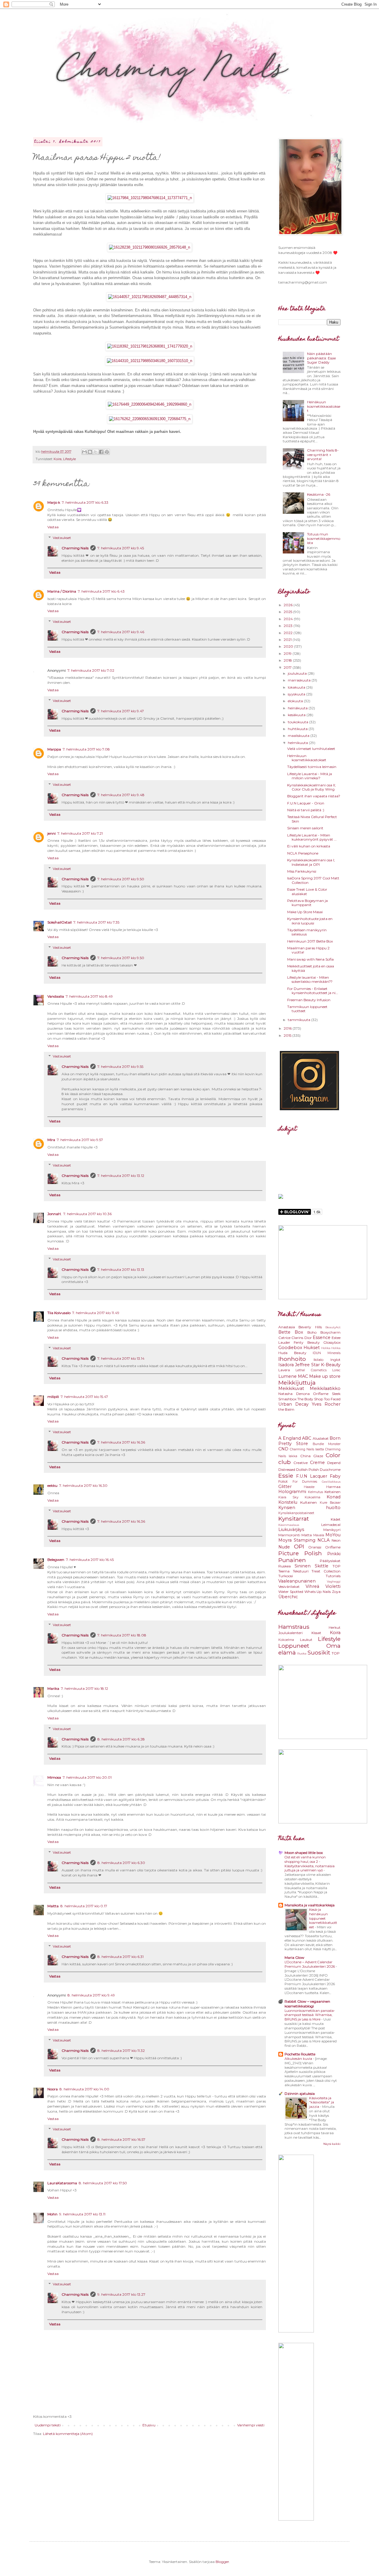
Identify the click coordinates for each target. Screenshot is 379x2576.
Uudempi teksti (48, 2425)
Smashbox (287, 1399)
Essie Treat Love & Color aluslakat (307, 891)
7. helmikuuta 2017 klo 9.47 (121, 711)
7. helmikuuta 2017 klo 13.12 (121, 1176)
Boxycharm (330, 1332)
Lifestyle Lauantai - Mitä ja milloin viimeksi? (310, 776)
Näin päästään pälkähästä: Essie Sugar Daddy (321, 358)
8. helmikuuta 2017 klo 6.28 (121, 1739)
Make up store (325, 1376)
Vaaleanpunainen (297, 1581)
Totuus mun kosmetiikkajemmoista (324, 538)
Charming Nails (75, 548)
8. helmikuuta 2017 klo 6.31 (121, 1957)
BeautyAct (333, 1327)
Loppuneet (294, 1646)
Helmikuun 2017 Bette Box (310, 941)
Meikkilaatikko (325, 1388)
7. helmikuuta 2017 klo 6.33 (85, 502)
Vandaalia (56, 996)
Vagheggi (334, 1581)
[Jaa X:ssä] (96, 452)
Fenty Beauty (307, 1342)
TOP (337, 1566)
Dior (308, 1338)
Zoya (336, 1592)
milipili (53, 1397)
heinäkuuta (298, 708)
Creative (301, 1463)
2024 (289, 619)
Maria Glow (294, 1957)
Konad (334, 1497)
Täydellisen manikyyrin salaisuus (307, 932)
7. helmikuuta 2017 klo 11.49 (96, 1313)
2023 (289, 626)
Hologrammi (292, 1492)
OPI (299, 1546)
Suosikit (319, 1652)
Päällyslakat (330, 1561)
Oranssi (315, 1547)
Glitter (285, 1487)
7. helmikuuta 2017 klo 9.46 (121, 632)
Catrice (284, 1338)
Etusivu (149, 2425)
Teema (284, 1571)
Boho (312, 1332)
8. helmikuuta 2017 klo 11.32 (121, 2051)
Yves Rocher (326, 1404)
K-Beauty (331, 1365)
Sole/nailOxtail (60, 922)
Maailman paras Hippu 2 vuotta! (308, 950)
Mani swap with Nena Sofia (310, 959)
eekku (52, 1485)
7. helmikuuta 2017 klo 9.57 (80, 1140)
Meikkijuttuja (297, 1383)
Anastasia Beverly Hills (300, 1327)
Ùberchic (288, 1597)
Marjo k (54, 502)
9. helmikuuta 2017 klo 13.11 (82, 2214)
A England (290, 1438)
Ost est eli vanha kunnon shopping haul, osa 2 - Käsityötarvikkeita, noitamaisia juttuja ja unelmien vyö (310, 1864)
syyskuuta (297, 694)
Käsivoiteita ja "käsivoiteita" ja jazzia (322, 2103)
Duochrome (330, 1469)
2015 (288, 1035)
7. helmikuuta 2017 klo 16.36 (121, 1442)
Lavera (284, 1370)
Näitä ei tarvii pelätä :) (306, 810)
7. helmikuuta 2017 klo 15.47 (84, 1397)
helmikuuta (298, 743)
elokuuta (296, 701)
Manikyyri (332, 1530)
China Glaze (312, 1456)
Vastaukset (62, 538)
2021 (288, 640)
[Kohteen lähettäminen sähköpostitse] (84, 452)
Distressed (287, 1469)
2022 (289, 633)
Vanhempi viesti (251, 2425)
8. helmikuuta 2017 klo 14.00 (84, 2089)
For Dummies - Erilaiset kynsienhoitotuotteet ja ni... (313, 991)
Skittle (322, 1566)
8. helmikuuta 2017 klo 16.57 (121, 2139)
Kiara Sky (288, 1497)
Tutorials (333, 1576)
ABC (307, 1438)
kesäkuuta (297, 715)
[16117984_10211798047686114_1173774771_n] (150, 198)
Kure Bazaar (330, 1503)
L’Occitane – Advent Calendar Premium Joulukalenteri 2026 (310, 1964)
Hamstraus (294, 1627)
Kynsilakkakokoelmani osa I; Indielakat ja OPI (311, 862)
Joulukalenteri (290, 1633)
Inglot (335, 1360)
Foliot (283, 1481)
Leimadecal (331, 1525)
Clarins (297, 1338)
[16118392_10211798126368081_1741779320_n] (150, 346)
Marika (53, 1688)
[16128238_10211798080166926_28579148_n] (150, 247)
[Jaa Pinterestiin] (107, 452)
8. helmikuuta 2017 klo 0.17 (84, 1906)
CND (283, 1449)
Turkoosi (286, 1576)
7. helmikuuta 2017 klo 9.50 (121, 879)
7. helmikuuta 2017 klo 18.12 (85, 1688)
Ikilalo (318, 1360)
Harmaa (333, 1487)
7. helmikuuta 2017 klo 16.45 (90, 1560)
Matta (307, 1535)
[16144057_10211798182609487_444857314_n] (150, 297)
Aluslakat (321, 1438)
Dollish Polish (307, 1469)
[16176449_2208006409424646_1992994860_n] (150, 404)
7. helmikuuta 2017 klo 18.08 (122, 1635)
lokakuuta (297, 687)
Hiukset (312, 1348)
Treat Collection (326, 1571)
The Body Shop (310, 1399)
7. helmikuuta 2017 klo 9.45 (121, 548)
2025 (288, 612)
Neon (336, 1540)
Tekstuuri (301, 1571)
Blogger (222, 2562)
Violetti (333, 1586)
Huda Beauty (292, 1353)
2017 (288, 667)
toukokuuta (298, 722)
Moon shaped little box (304, 1853)
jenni (52, 833)
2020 (289, 646)
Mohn (52, 2214)
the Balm (286, 1409)
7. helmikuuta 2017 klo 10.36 (87, 1214)
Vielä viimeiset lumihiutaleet (311, 749)
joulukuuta (298, 673)
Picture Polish (300, 1553)
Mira (51, 1140)
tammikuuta (299, 1020)
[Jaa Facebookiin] (101, 452)
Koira (58, 459)
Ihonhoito (292, 1359)
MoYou (333, 1535)
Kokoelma (313, 1497)
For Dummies (305, 1482)
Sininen (303, 1566)
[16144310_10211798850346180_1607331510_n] (150, 361)
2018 (288, 660)
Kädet (336, 1519)
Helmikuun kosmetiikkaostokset (307, 758)
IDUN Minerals (327, 1353)
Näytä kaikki (332, 2144)
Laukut (306, 1640)
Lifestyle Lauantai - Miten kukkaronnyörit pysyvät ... (312, 837)
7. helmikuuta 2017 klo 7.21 (80, 833)
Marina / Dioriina (62, 591)
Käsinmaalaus (289, 1525)
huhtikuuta (298, 729)
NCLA (323, 1540)
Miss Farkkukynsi (302, 871)
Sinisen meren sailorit (305, 828)
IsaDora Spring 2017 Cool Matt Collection (313, 880)
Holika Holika (331, 1348)
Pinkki (334, 1554)
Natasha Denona (294, 1394)
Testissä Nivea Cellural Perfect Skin (312, 819)
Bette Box (291, 1332)
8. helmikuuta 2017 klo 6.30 (121, 1863)
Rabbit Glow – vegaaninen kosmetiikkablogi (307, 2004)
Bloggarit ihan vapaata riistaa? (314, 796)
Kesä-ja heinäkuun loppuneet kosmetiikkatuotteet (323, 1918)
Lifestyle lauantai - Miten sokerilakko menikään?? (310, 979)
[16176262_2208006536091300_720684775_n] (150, 419)
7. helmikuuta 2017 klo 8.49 (89, 996)
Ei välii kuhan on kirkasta (309, 846)
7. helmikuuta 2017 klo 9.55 (120, 1067)
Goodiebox (290, 1348)
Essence (322, 1337)
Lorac (336, 1370)
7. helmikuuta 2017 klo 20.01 (87, 1777)
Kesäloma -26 (319, 494)
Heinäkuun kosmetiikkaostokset (324, 406)
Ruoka (302, 1653)
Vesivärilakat (289, 1587)
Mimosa (54, 1777)
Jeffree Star (307, 1365)
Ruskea (285, 1566)
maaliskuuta (299, 736)
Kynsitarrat (294, 1519)
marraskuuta (300, 680)
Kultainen (309, 1502)
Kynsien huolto (309, 1508)
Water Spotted (291, 1592)
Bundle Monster (327, 1444)
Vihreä (312, 1586)
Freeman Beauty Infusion (309, 1000)
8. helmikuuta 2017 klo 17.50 (103, 2183)
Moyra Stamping (297, 1540)
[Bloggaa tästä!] (90, 452)
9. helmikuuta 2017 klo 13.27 (121, 2294)
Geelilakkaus (331, 1482)
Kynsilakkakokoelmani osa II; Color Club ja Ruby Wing (311, 787)
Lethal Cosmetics (311, 1370)
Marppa (54, 749)
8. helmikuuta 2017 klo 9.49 (91, 1995)
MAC (303, 1376)
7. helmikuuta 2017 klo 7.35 (96, 922)
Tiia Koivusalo (59, 1313)
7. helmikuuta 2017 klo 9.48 (121, 795)
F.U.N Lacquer (312, 1476)
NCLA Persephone (303, 853)
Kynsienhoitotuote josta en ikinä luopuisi (310, 921)
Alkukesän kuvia (299, 2059)
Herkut (335, 1627)
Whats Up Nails (318, 1592)
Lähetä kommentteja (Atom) (68, 2434)
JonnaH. (54, 1214)
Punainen (292, 1560)
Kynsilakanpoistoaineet (296, 1513)
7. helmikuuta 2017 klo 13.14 (121, 1358)
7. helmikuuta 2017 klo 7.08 (86, 749)
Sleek (336, 1394)
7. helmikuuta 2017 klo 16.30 (83, 1485)
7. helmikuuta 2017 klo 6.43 (101, 591)
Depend (334, 1463)
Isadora (286, 1365)
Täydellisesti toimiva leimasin (312, 767)
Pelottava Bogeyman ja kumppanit (307, 903)
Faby (335, 1476)
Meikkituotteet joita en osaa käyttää (311, 968)
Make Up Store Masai (305, 912)
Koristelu (288, 1502)
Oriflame (321, 1394)
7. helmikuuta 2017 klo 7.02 (91, 670)
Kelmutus (315, 1492)
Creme (317, 1463)
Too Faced (332, 1399)
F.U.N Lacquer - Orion (306, 803)
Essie (286, 1476)
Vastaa (53, 527)
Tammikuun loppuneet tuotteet (307, 1009)
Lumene (288, 1376)
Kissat (316, 1633)
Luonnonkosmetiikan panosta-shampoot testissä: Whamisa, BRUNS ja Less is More (310, 2015)
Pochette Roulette (300, 2054)
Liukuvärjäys (291, 1529)
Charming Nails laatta (307, 1449)
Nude (284, 1547)
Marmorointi (289, 1535)
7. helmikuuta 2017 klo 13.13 (121, 1269)
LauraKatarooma (62, 2183)
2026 (289, 605)
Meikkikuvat (291, 1388)
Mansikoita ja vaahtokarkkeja (310, 1905)
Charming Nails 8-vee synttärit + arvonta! (323, 455)
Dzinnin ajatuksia (300, 2093)
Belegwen (56, 1560)
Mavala (319, 1535)
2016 (288, 1028)
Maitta (53, 1906)
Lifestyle (69, 459)
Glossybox (332, 1342)
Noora (53, 2089)
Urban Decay (293, 1404)
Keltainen (333, 1492)
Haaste (309, 1487)
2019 (288, 653)
